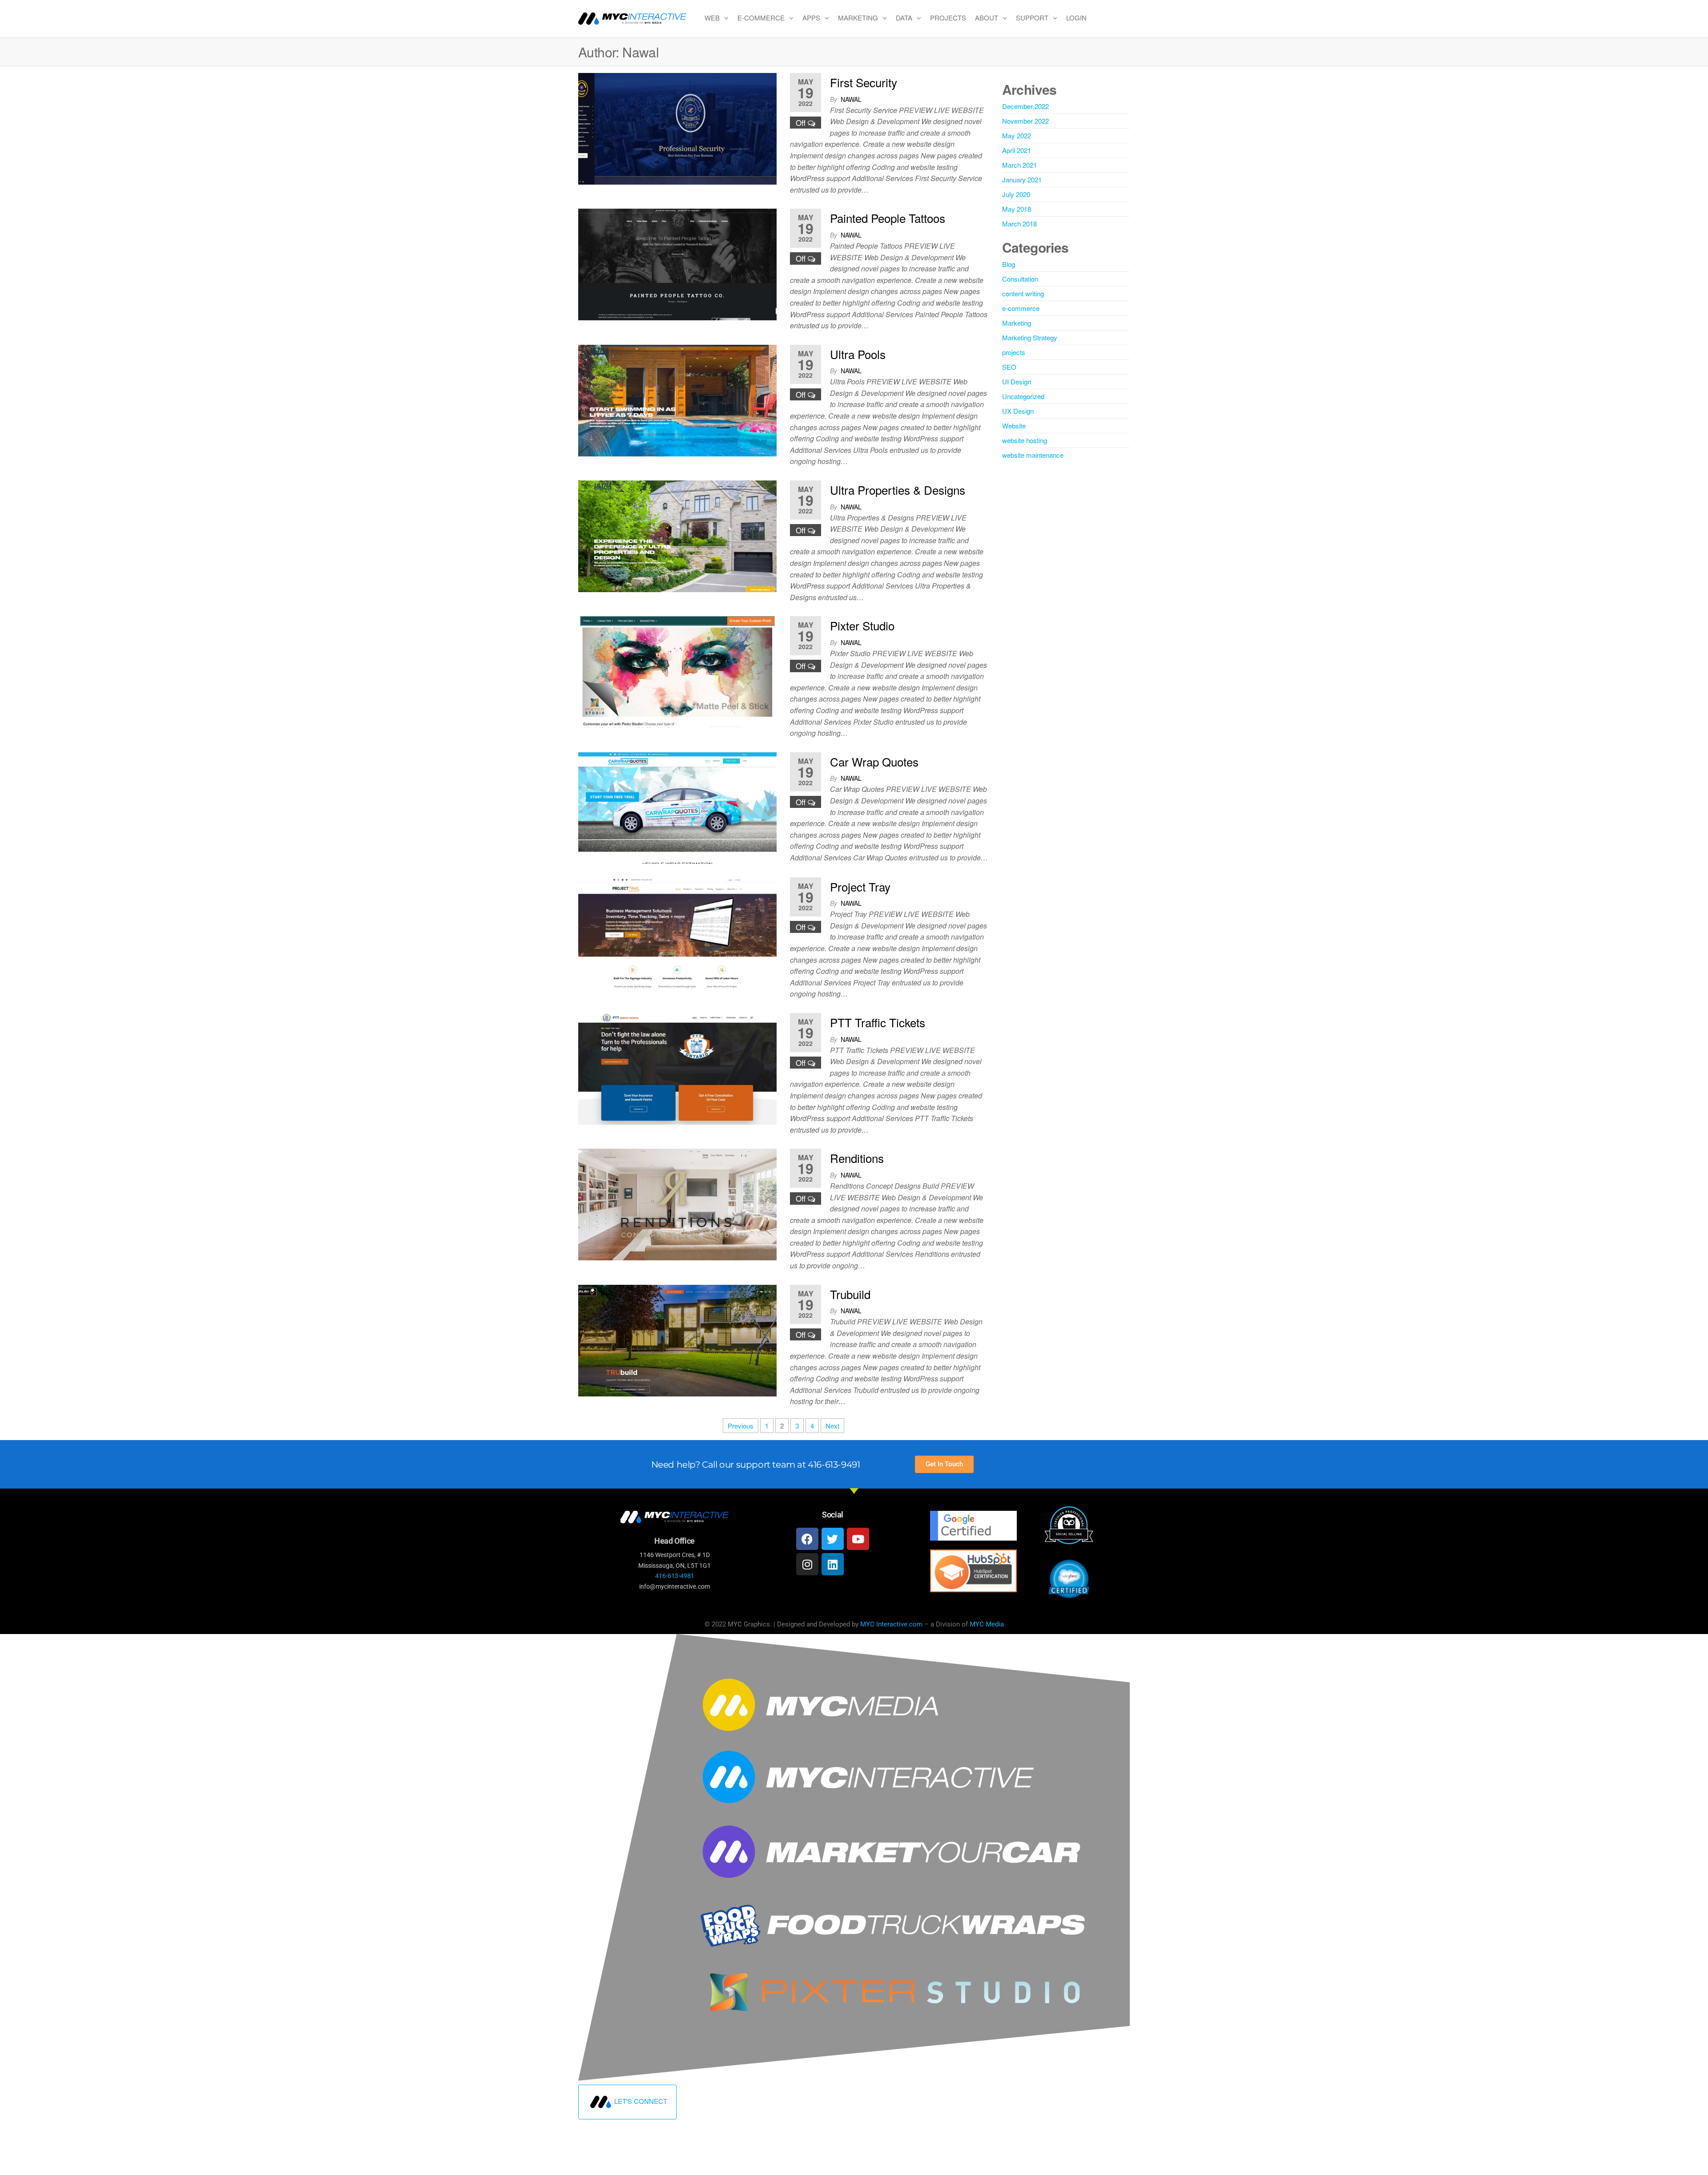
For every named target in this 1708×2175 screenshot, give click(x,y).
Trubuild (850, 1294)
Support (1032, 18)
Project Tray (860, 886)
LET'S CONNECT (641, 2100)
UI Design (1017, 381)
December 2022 (1025, 106)
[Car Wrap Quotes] (677, 807)
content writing (1023, 293)
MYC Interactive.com (891, 1624)
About (987, 18)
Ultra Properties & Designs (898, 490)
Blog (1009, 264)
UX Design (1018, 411)
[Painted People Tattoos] (677, 264)
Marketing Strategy (1030, 337)
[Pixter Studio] (677, 671)
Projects (948, 18)
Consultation (1020, 279)
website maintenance (1033, 455)
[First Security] (677, 127)
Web (712, 18)
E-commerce (761, 18)
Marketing (858, 18)
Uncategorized (1023, 396)
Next (832, 1426)
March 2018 (1019, 224)
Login (1076, 18)
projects (1014, 352)
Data (904, 18)
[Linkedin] (833, 1564)
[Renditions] (677, 1204)
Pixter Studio (862, 625)
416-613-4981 (675, 1576)
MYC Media (987, 1624)
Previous (741, 1426)
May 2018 (1017, 209)
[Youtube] (858, 1539)
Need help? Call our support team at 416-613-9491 (756, 1465)
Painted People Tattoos (888, 218)
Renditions (857, 1158)
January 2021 (1022, 180)
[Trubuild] (677, 1339)
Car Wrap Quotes (874, 761)
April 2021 (1017, 150)
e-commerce (1021, 308)
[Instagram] (807, 1564)
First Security (864, 82)
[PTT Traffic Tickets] (677, 1067)
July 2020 (1016, 194)
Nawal (851, 99)
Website (1014, 426)
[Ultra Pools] (677, 399)
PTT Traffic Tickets (878, 1022)
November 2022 (1025, 121)
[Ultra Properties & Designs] (677, 535)
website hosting (1025, 440)
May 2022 (1017, 135)
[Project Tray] (677, 932)
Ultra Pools (858, 354)
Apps (811, 18)
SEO (1009, 367)
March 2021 (1019, 165)
